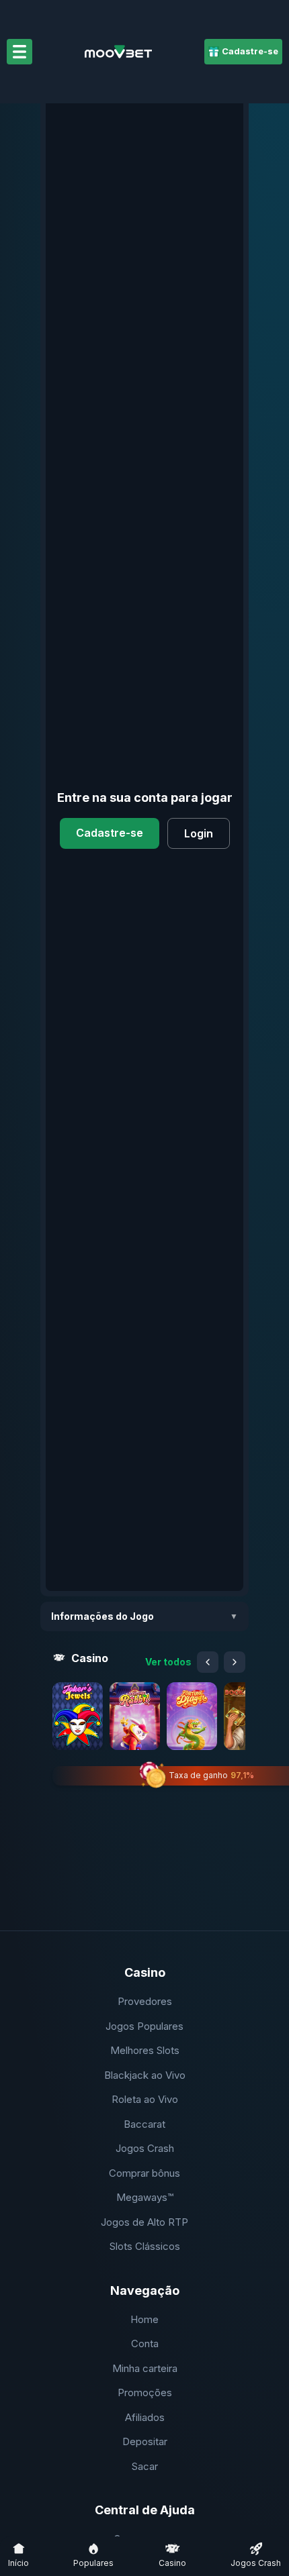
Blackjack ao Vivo (145, 2075)
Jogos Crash (145, 2148)
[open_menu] (19, 52)
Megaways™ (145, 2197)
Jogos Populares (144, 2026)
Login (199, 833)
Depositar (145, 2441)
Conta (145, 2343)
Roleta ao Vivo (145, 2099)
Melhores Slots (145, 2050)
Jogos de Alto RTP (144, 2222)
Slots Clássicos (145, 2246)
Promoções (145, 2392)
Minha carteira (145, 2368)
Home (144, 2319)
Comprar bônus (144, 2173)
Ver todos (168, 1662)
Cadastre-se (110, 833)
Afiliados (145, 2417)
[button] (78, 1716)
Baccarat (144, 2124)
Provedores (145, 2001)
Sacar (145, 2466)
